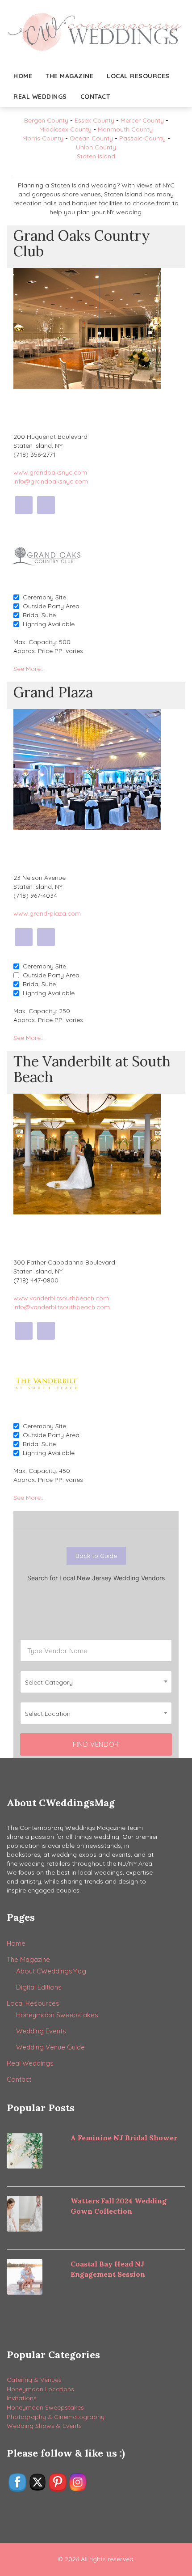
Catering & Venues (34, 2380)
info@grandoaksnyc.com (51, 481)
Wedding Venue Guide (50, 2047)
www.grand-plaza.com (47, 913)
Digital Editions (39, 1987)
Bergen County (46, 120)
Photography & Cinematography (56, 2417)
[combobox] (96, 1682)
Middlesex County (65, 129)
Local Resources (138, 76)
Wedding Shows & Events (44, 2426)
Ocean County (91, 138)
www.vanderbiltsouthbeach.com (61, 1298)
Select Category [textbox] (49, 1682)
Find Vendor (96, 1744)
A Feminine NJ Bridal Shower (124, 2138)
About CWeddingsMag (51, 1971)
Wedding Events (41, 2031)
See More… (29, 669)
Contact (95, 97)
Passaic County (142, 138)
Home (23, 76)
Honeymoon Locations (40, 2389)
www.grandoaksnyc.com (50, 472)
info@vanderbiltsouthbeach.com (62, 1307)
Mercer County (142, 120)
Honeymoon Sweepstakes (57, 2015)
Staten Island (96, 156)
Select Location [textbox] (48, 1714)
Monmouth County (125, 129)
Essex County (94, 120)
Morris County (43, 138)
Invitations (22, 2398)
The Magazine (69, 76)
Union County (96, 147)
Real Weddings (40, 97)
